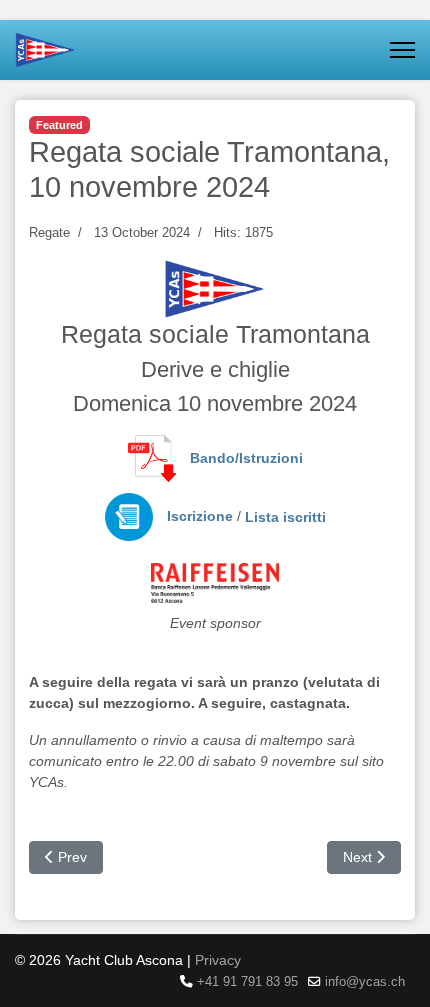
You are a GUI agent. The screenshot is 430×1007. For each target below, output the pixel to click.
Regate (49, 232)
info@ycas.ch (365, 982)
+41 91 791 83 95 (247, 982)
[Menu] (402, 50)
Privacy (218, 960)
